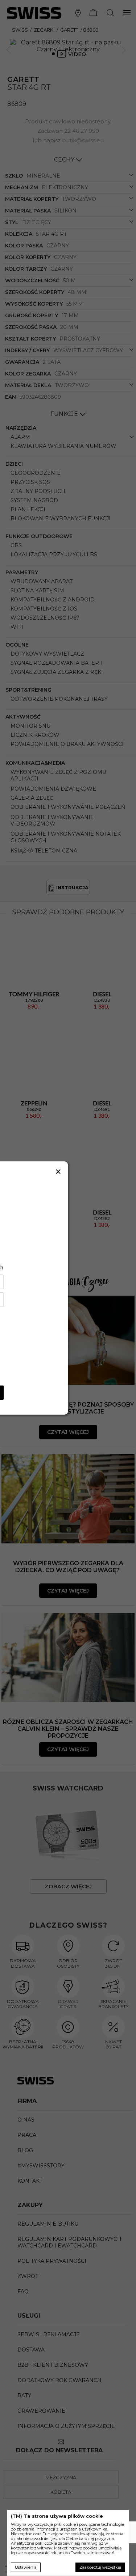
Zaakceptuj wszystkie (100, 2567)
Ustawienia (26, 2567)
